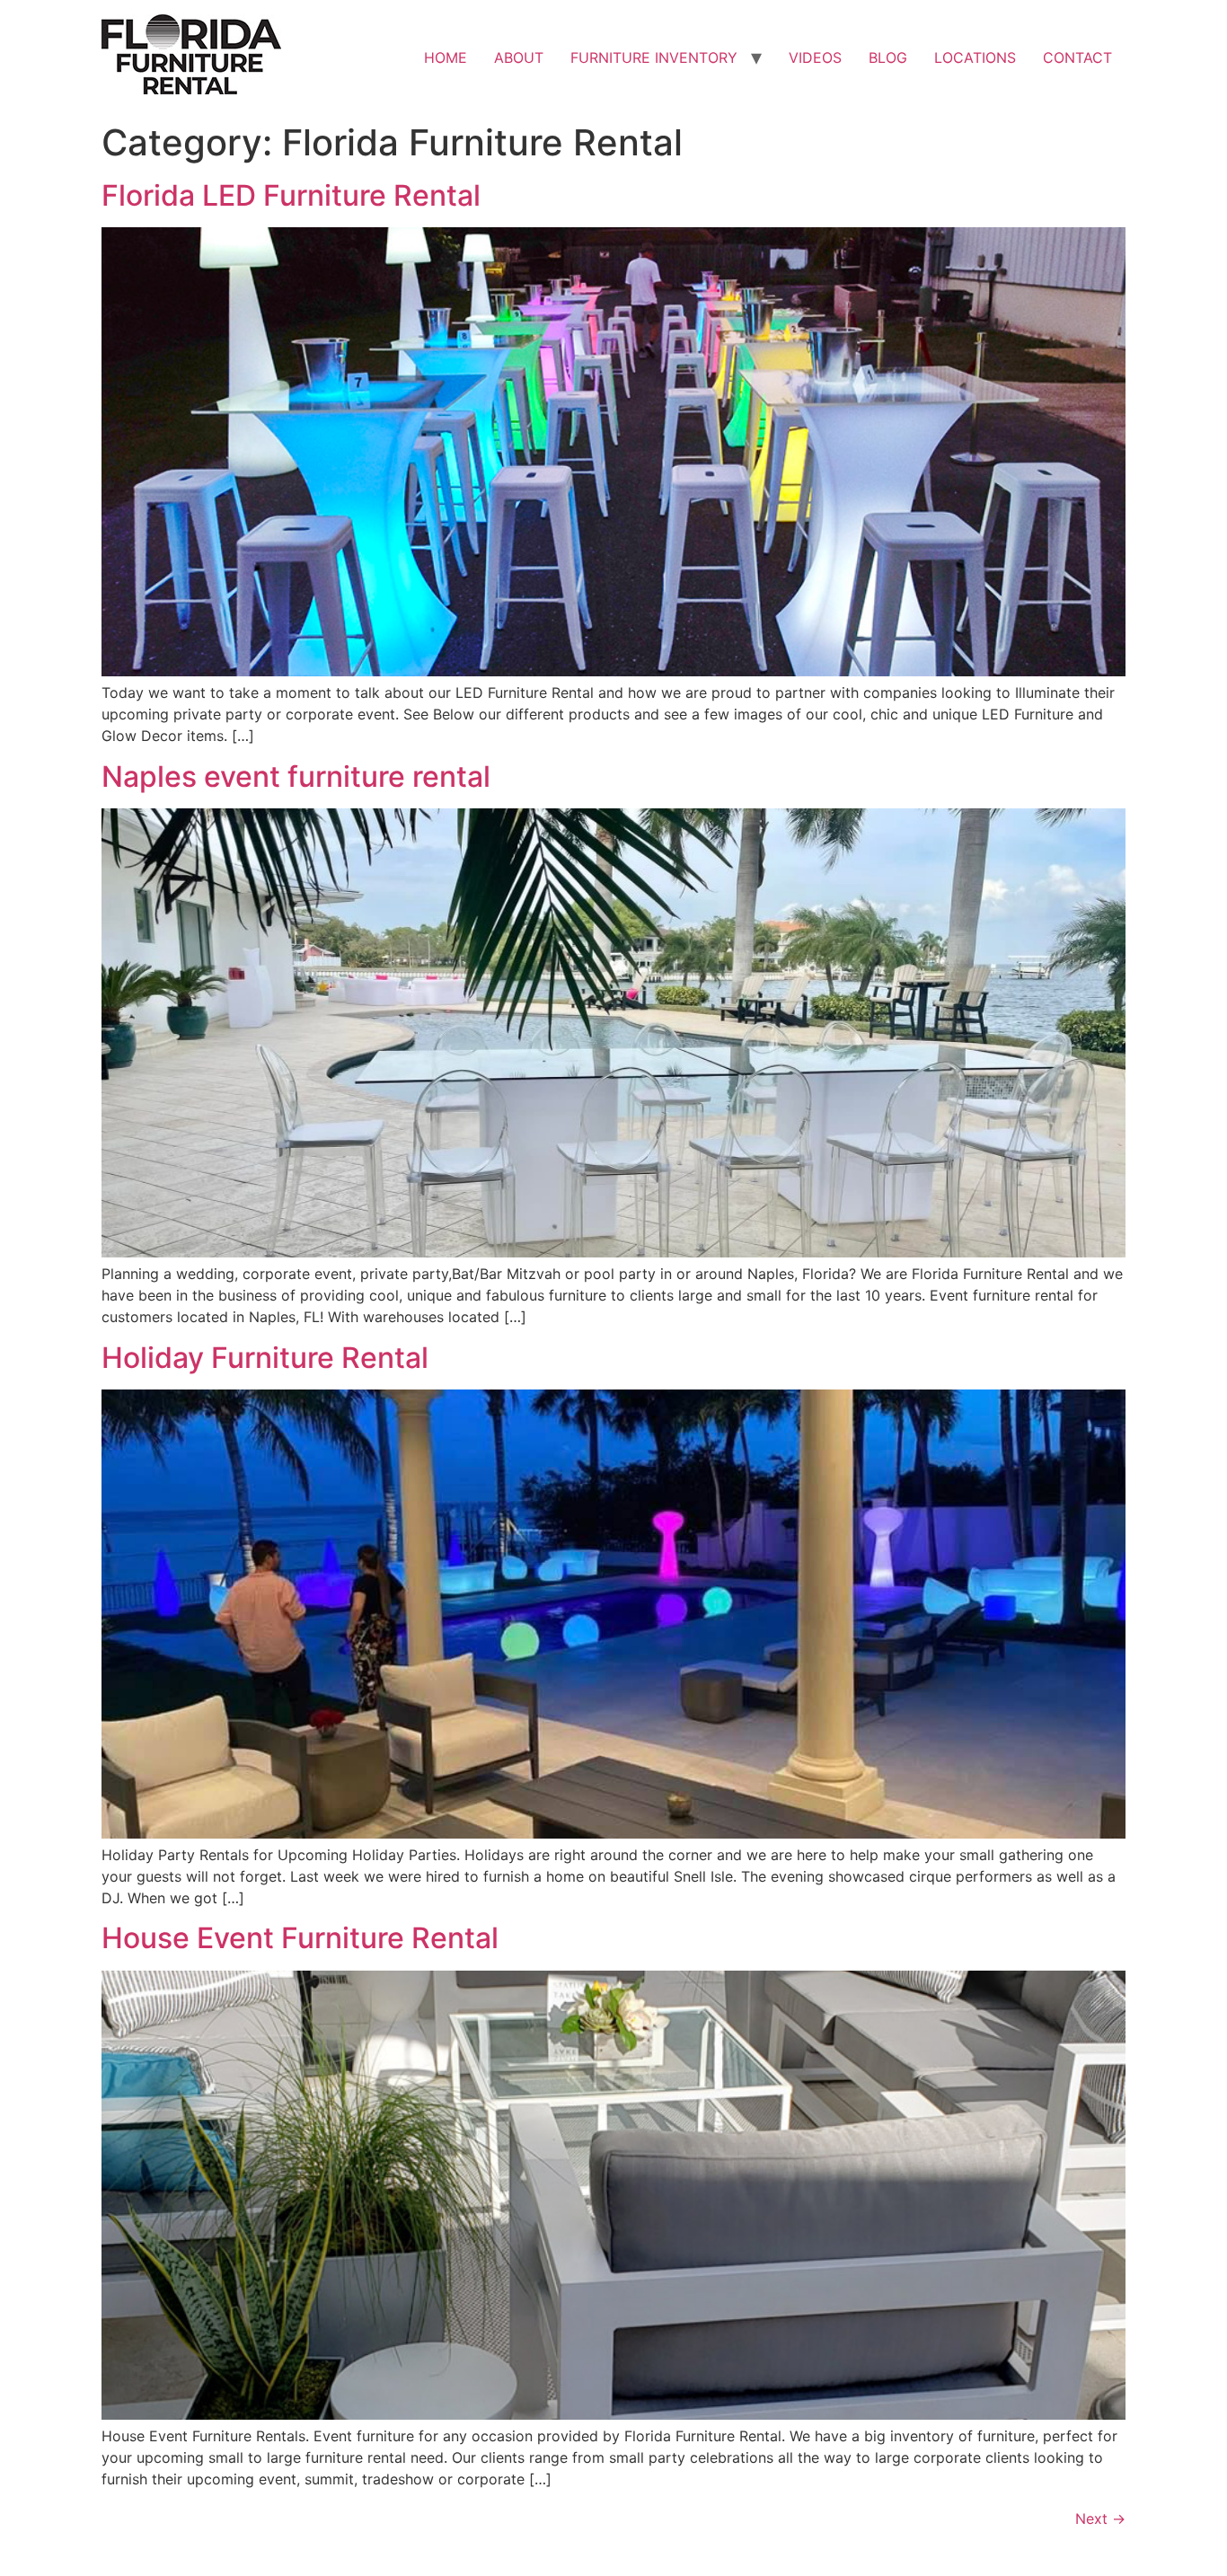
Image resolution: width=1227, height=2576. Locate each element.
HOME (446, 57)
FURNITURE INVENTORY (654, 57)
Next (1100, 2519)
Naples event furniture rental (296, 776)
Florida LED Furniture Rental (291, 195)
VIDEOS (815, 57)
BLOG (888, 57)
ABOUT (519, 57)
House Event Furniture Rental (300, 1938)
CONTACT (1077, 57)
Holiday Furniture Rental (265, 1358)
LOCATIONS (975, 57)
